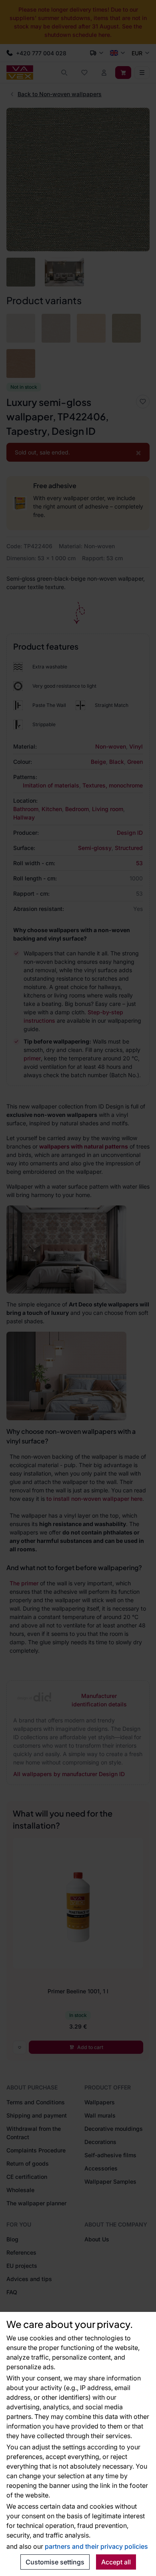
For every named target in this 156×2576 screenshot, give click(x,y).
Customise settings (55, 2562)
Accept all (116, 2562)
